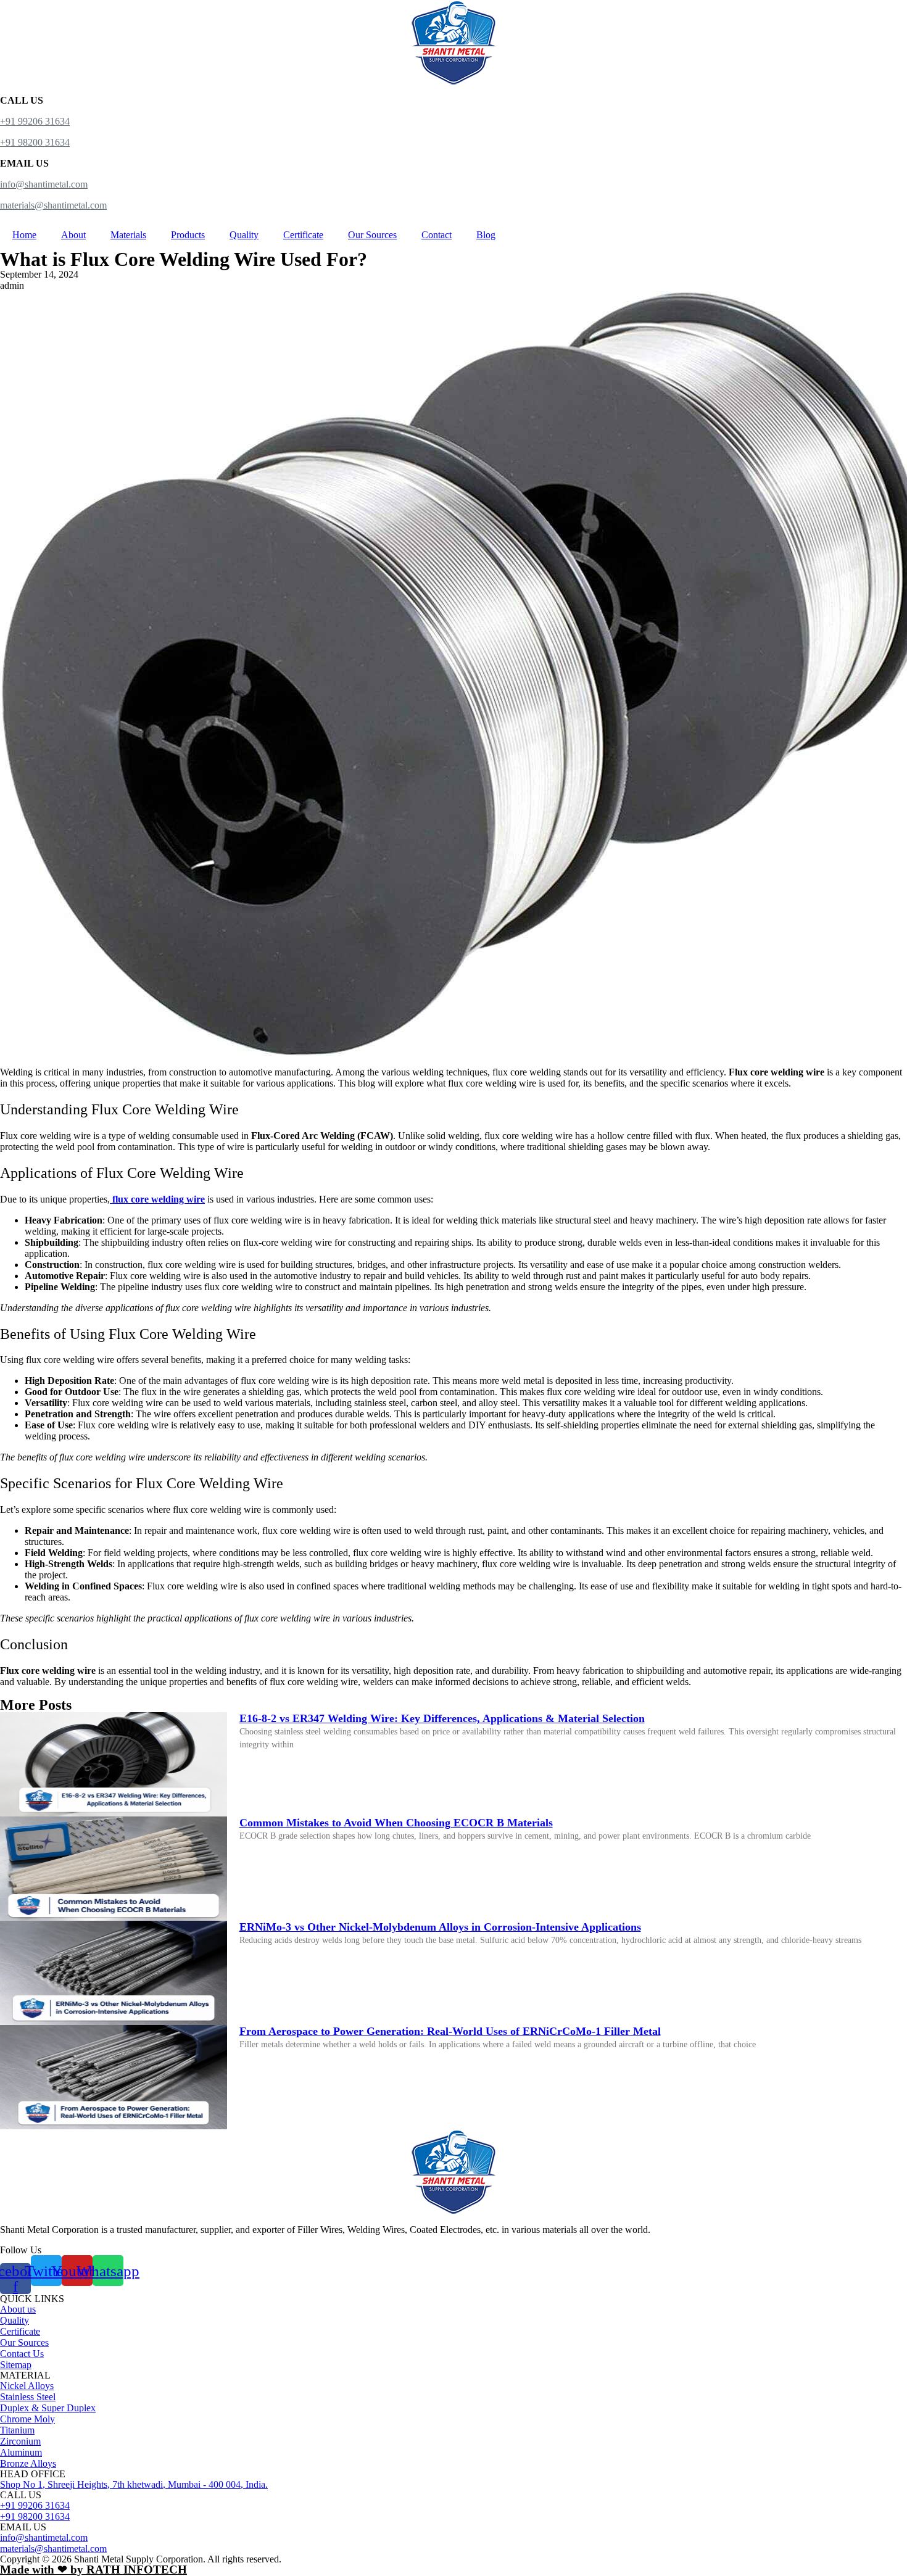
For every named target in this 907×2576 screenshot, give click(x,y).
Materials (128, 235)
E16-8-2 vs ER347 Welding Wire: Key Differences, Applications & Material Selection (442, 1718)
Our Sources (372, 235)
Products (188, 235)
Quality (244, 235)
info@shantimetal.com (44, 184)
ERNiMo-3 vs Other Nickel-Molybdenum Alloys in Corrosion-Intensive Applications (440, 1927)
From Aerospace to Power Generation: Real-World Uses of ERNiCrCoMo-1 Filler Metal (450, 2031)
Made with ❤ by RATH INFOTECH (93, 2570)
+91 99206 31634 (35, 121)
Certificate (303, 235)
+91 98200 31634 (35, 142)
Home (24, 235)
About (73, 235)
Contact (437, 235)
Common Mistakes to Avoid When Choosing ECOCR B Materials (396, 1823)
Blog (486, 235)
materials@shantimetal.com (53, 205)
